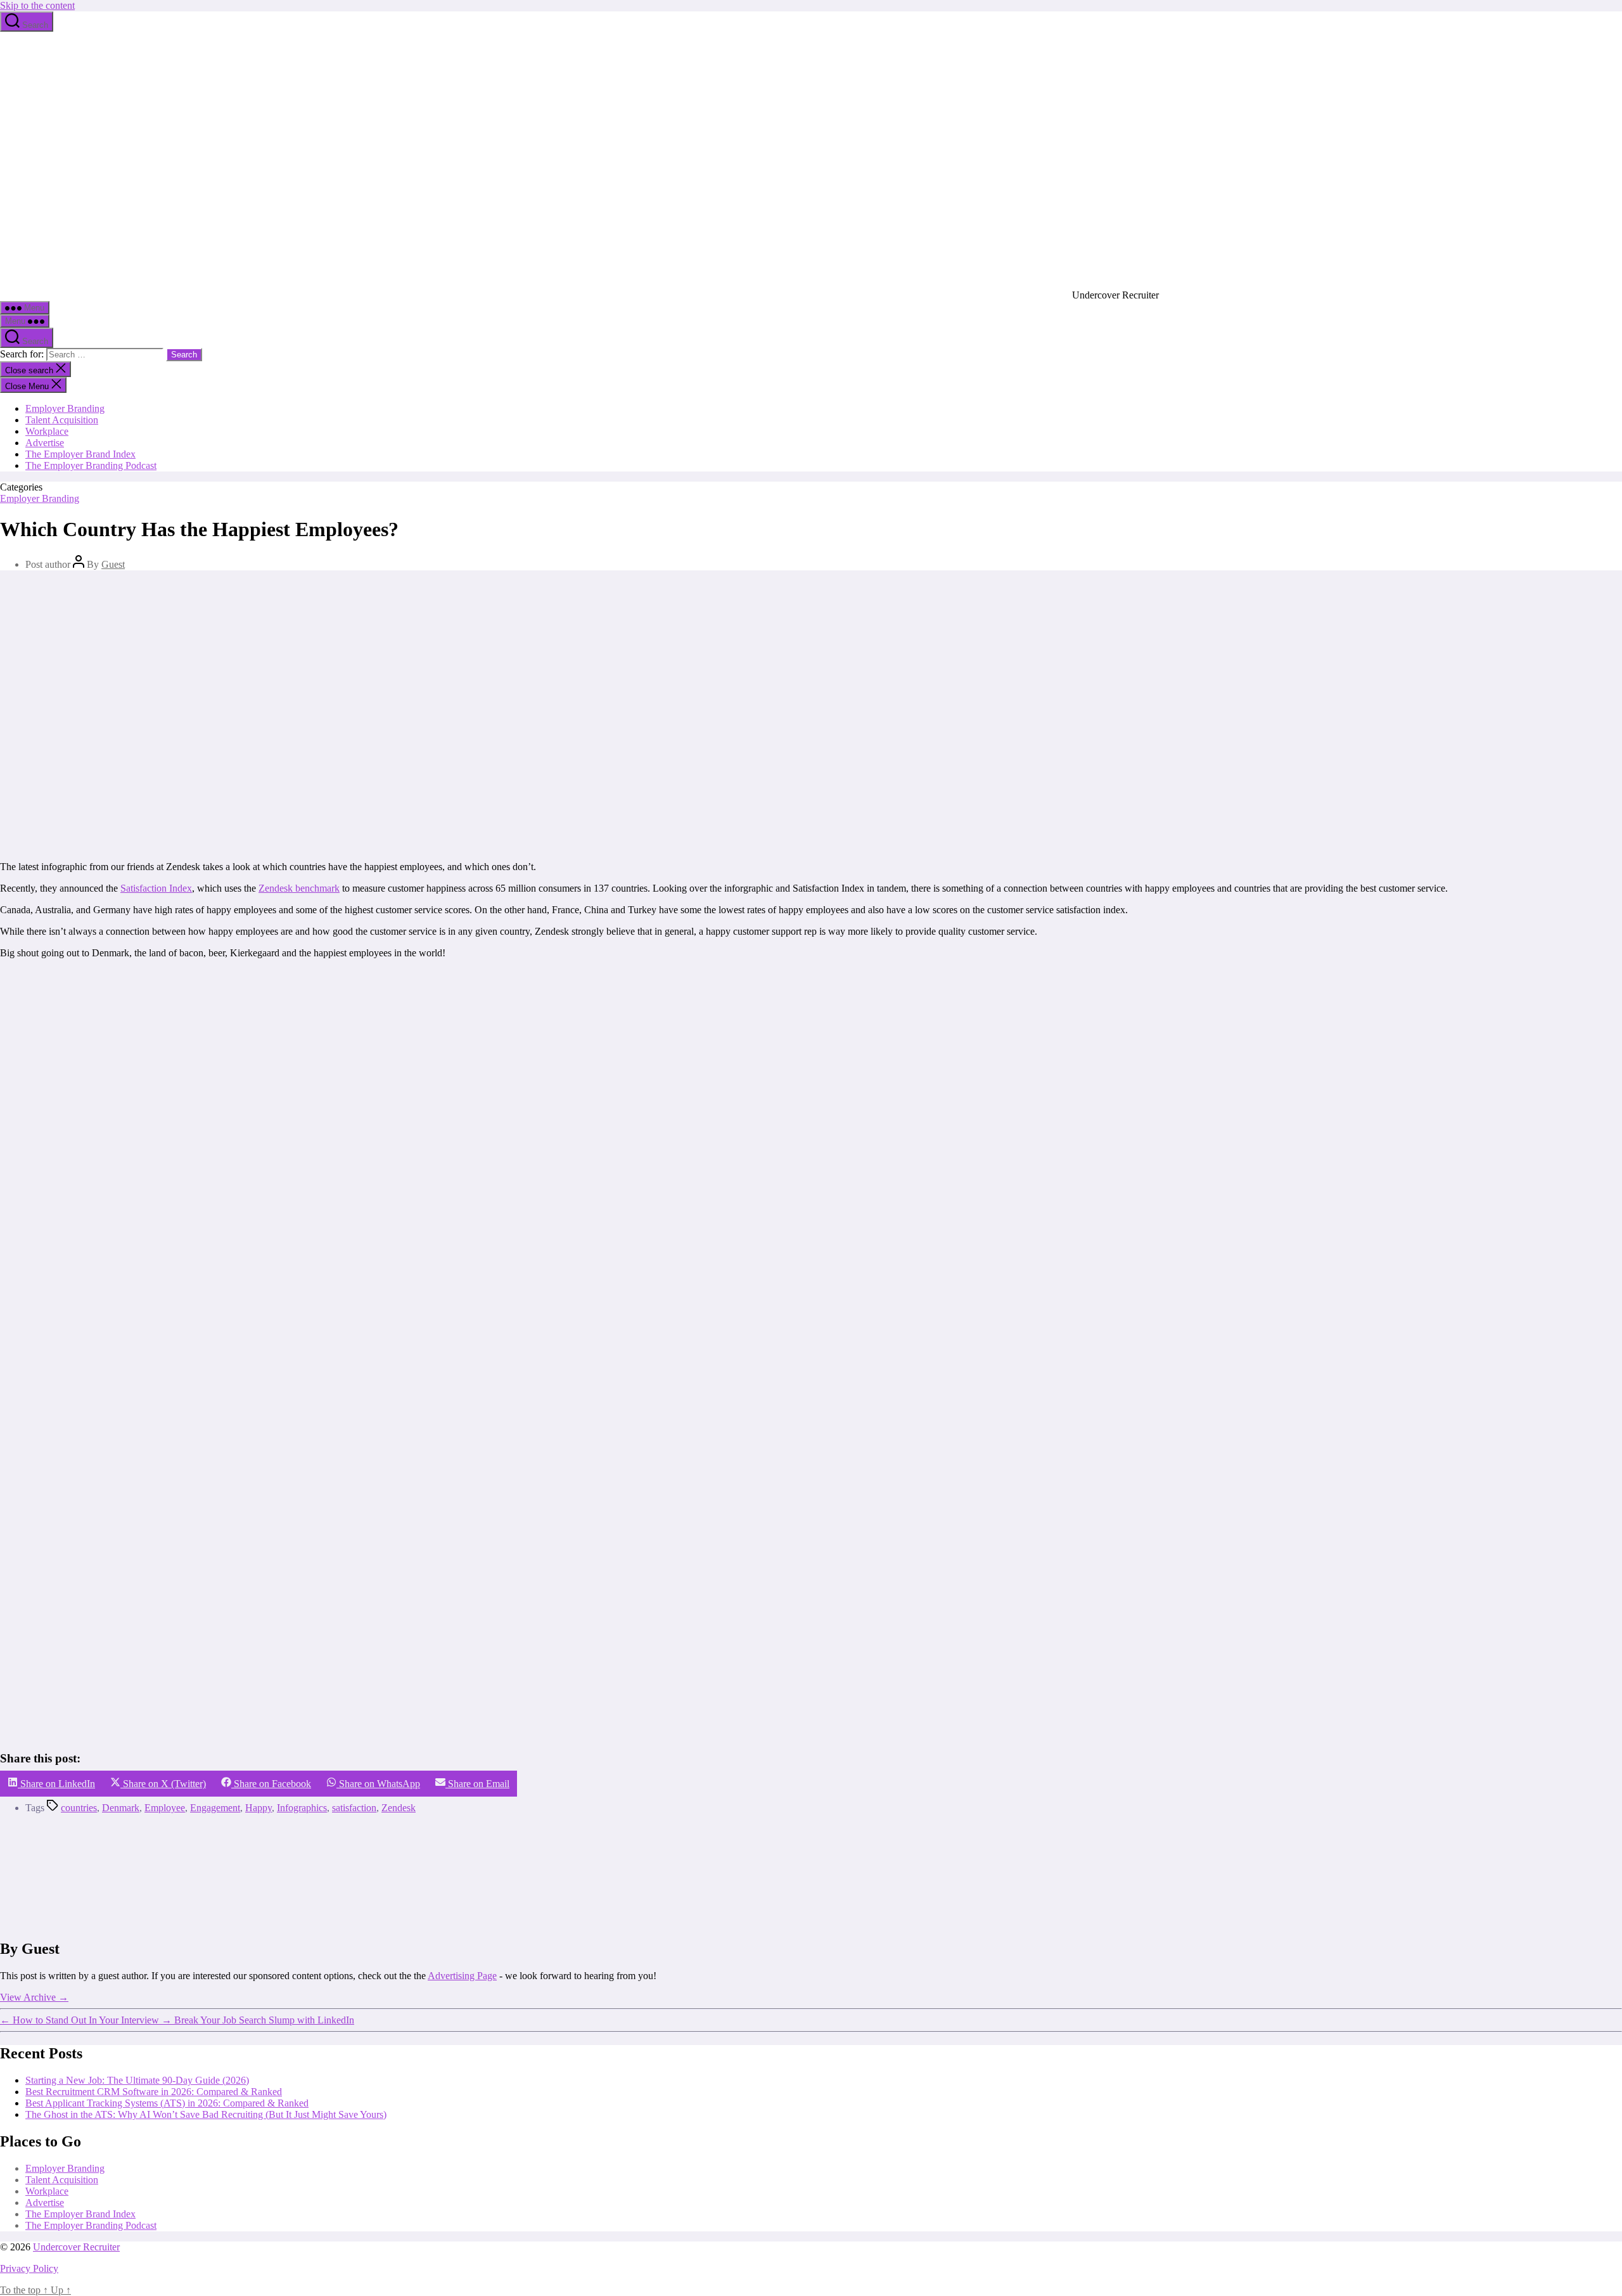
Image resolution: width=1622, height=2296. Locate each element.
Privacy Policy (29, 2268)
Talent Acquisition (62, 420)
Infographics (302, 1808)
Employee (165, 1808)
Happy (259, 1808)
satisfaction (354, 1808)
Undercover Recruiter (76, 2247)
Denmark (121, 1808)
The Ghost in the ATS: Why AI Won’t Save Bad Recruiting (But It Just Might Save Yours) (206, 2114)
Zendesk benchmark (299, 888)
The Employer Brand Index (80, 454)
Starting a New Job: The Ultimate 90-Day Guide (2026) (137, 2080)
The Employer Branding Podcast (91, 465)
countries (79, 1808)
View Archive (34, 1997)
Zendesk (399, 1808)
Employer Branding (65, 408)
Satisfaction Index (156, 888)
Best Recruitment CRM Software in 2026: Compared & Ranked (154, 2092)
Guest (113, 564)
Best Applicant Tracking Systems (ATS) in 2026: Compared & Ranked (167, 2103)
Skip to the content (37, 5)
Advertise (45, 443)
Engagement (215, 1808)
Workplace (47, 431)
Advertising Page (462, 1976)
